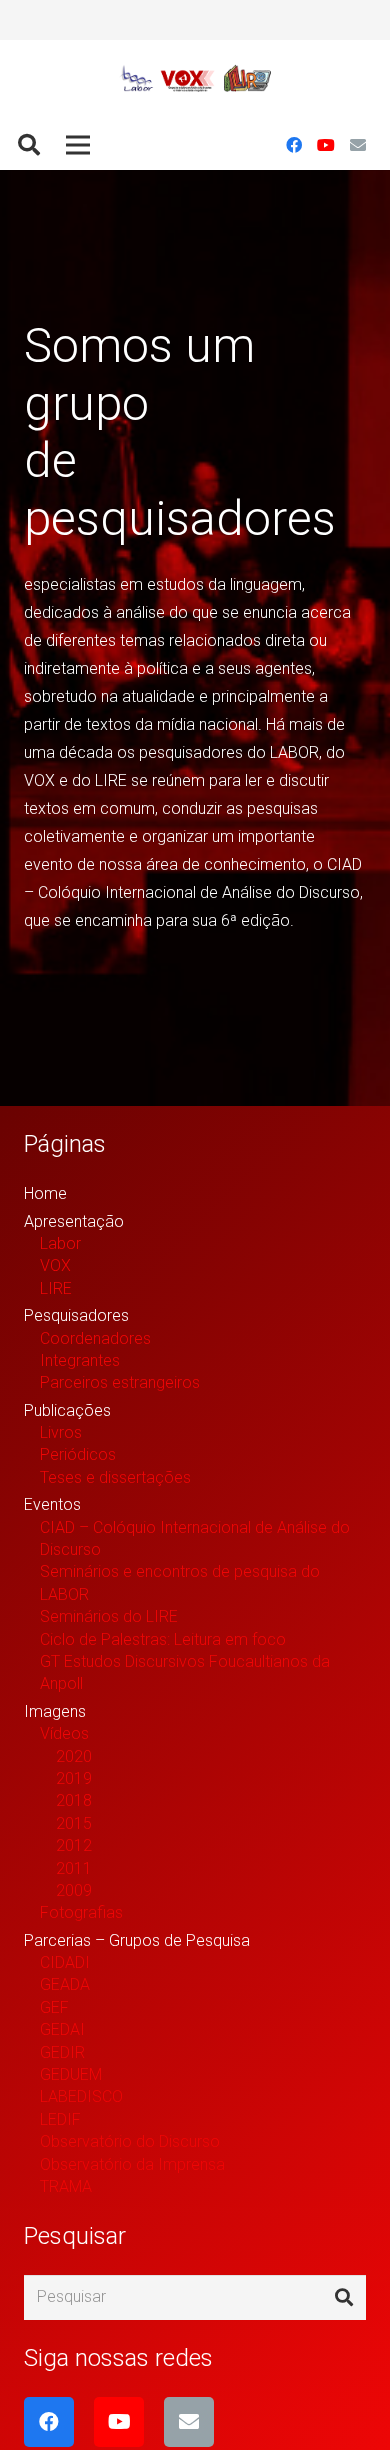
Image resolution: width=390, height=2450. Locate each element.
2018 (74, 1800)
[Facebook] (294, 145)
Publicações (67, 1410)
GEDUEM (71, 2074)
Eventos (52, 1504)
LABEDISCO (81, 2096)
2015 (74, 1823)
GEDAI (62, 2029)
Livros (61, 1432)
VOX (55, 1265)
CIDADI (65, 1962)
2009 (74, 1890)
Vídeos (64, 1733)
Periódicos (78, 1454)
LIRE (56, 1288)
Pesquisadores (76, 1315)
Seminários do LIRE (109, 1616)
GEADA (65, 1984)
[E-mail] (358, 145)
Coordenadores (95, 1338)
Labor (60, 1243)
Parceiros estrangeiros (120, 1382)
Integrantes (80, 1360)
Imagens (55, 1711)
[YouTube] (326, 145)
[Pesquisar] (29, 145)
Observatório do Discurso (130, 2141)
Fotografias (81, 1912)
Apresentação (74, 1221)
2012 (74, 1845)
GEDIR (62, 2052)
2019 (74, 1778)
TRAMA (66, 2186)
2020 (74, 1756)
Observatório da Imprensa (132, 2164)
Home (45, 1193)
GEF (54, 2007)
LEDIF (60, 2119)
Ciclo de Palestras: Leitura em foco (163, 1639)
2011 (74, 1868)
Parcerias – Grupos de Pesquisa (137, 1940)
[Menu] (78, 145)
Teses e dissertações (115, 1477)
